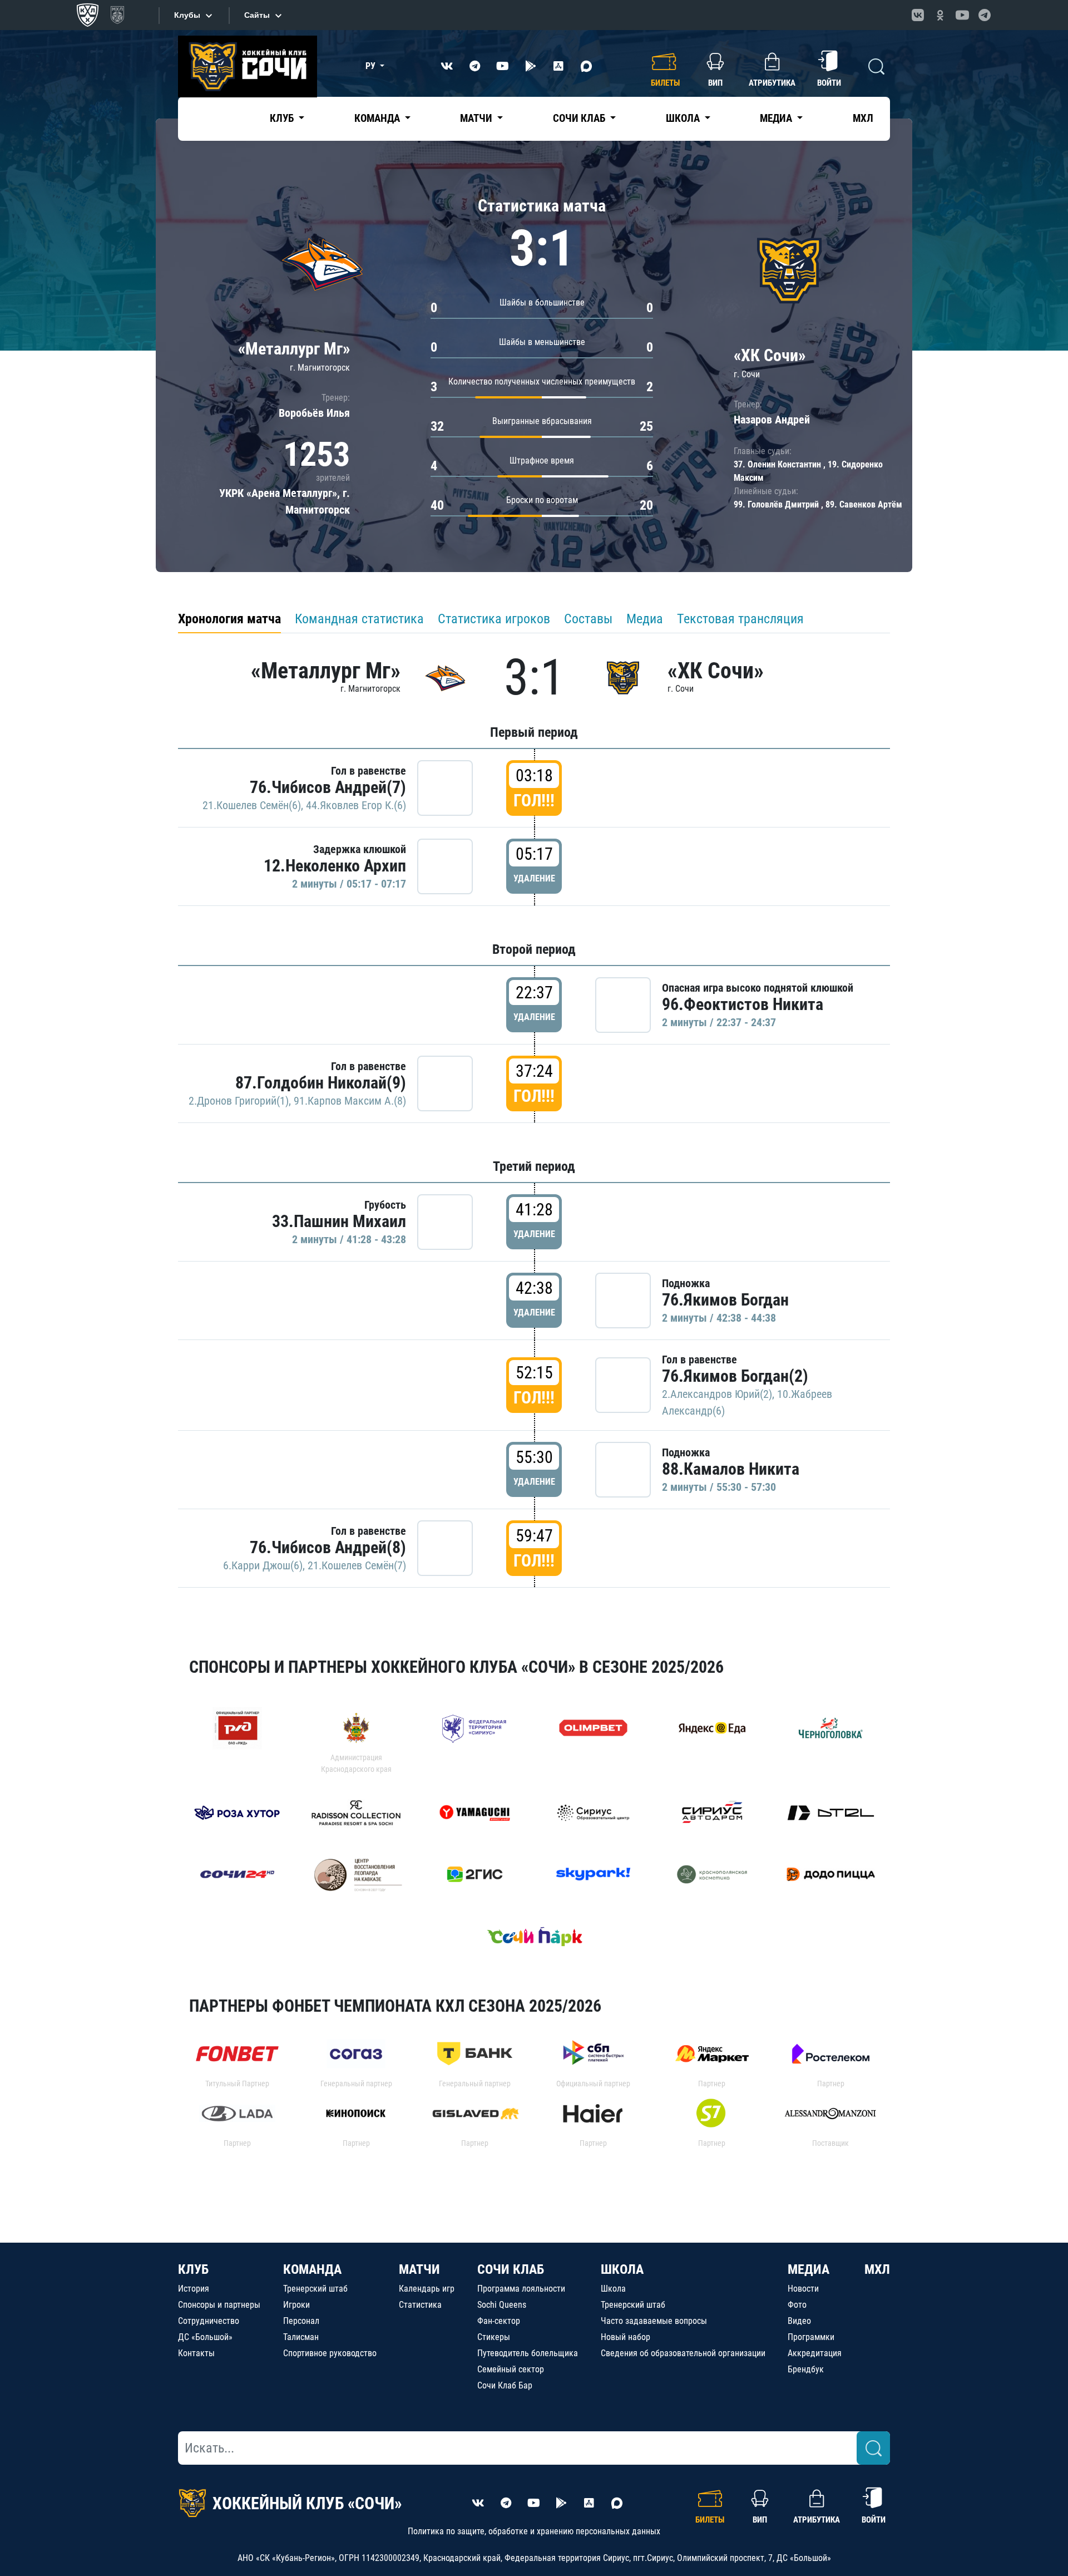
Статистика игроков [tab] (494, 619)
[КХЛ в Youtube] (962, 15)
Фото (797, 2305)
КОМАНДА (312, 2269)
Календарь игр (427, 2289)
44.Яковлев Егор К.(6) (356, 805)
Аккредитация (815, 2353)
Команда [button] (378, 118)
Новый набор (626, 2337)
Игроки (296, 2305)
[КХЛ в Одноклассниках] (940, 15)
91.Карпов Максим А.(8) (350, 1101)
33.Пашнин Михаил (339, 1221)
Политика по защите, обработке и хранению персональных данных (534, 2531)
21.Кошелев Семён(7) (357, 1565)
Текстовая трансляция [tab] (740, 619)
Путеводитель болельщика (528, 2353)
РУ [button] (372, 66)
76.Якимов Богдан (725, 1300)
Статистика (420, 2305)
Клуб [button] (283, 118)
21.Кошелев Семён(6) (252, 805)
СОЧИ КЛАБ (511, 2269)
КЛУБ (193, 2269)
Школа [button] (684, 118)
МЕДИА (809, 2269)
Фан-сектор (499, 2321)
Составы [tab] (588, 619)
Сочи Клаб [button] (580, 118)
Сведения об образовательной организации (683, 2353)
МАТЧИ (419, 2269)
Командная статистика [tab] (359, 619)
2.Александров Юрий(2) (717, 1394)
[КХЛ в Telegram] (985, 15)
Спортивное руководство (330, 2353)
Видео (799, 2321)
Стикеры (494, 2337)
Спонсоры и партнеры (219, 2305)
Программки (811, 2337)
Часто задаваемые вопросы (654, 2321)
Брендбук (806, 2369)
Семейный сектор (511, 2369)
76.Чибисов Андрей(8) (328, 1547)
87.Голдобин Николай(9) (321, 1083)
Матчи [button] (477, 118)
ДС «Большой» (205, 2337)
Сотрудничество (209, 2321)
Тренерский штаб (315, 2289)
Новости (803, 2289)
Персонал (301, 2321)
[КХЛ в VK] (918, 15)
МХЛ (863, 118)
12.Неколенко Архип (335, 866)
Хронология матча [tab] (229, 619)
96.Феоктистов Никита (743, 1004)
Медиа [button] (777, 118)
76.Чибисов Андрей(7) (328, 787)
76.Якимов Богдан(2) (735, 1376)
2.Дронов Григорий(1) (239, 1101)
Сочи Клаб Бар (505, 2385)
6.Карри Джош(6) (263, 1565)
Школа (613, 2289)
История (194, 2289)
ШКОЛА (622, 2269)
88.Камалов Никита (731, 1469)
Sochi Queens (502, 2305)
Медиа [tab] (645, 619)
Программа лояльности (521, 2289)
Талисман (301, 2337)
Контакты (196, 2353)
